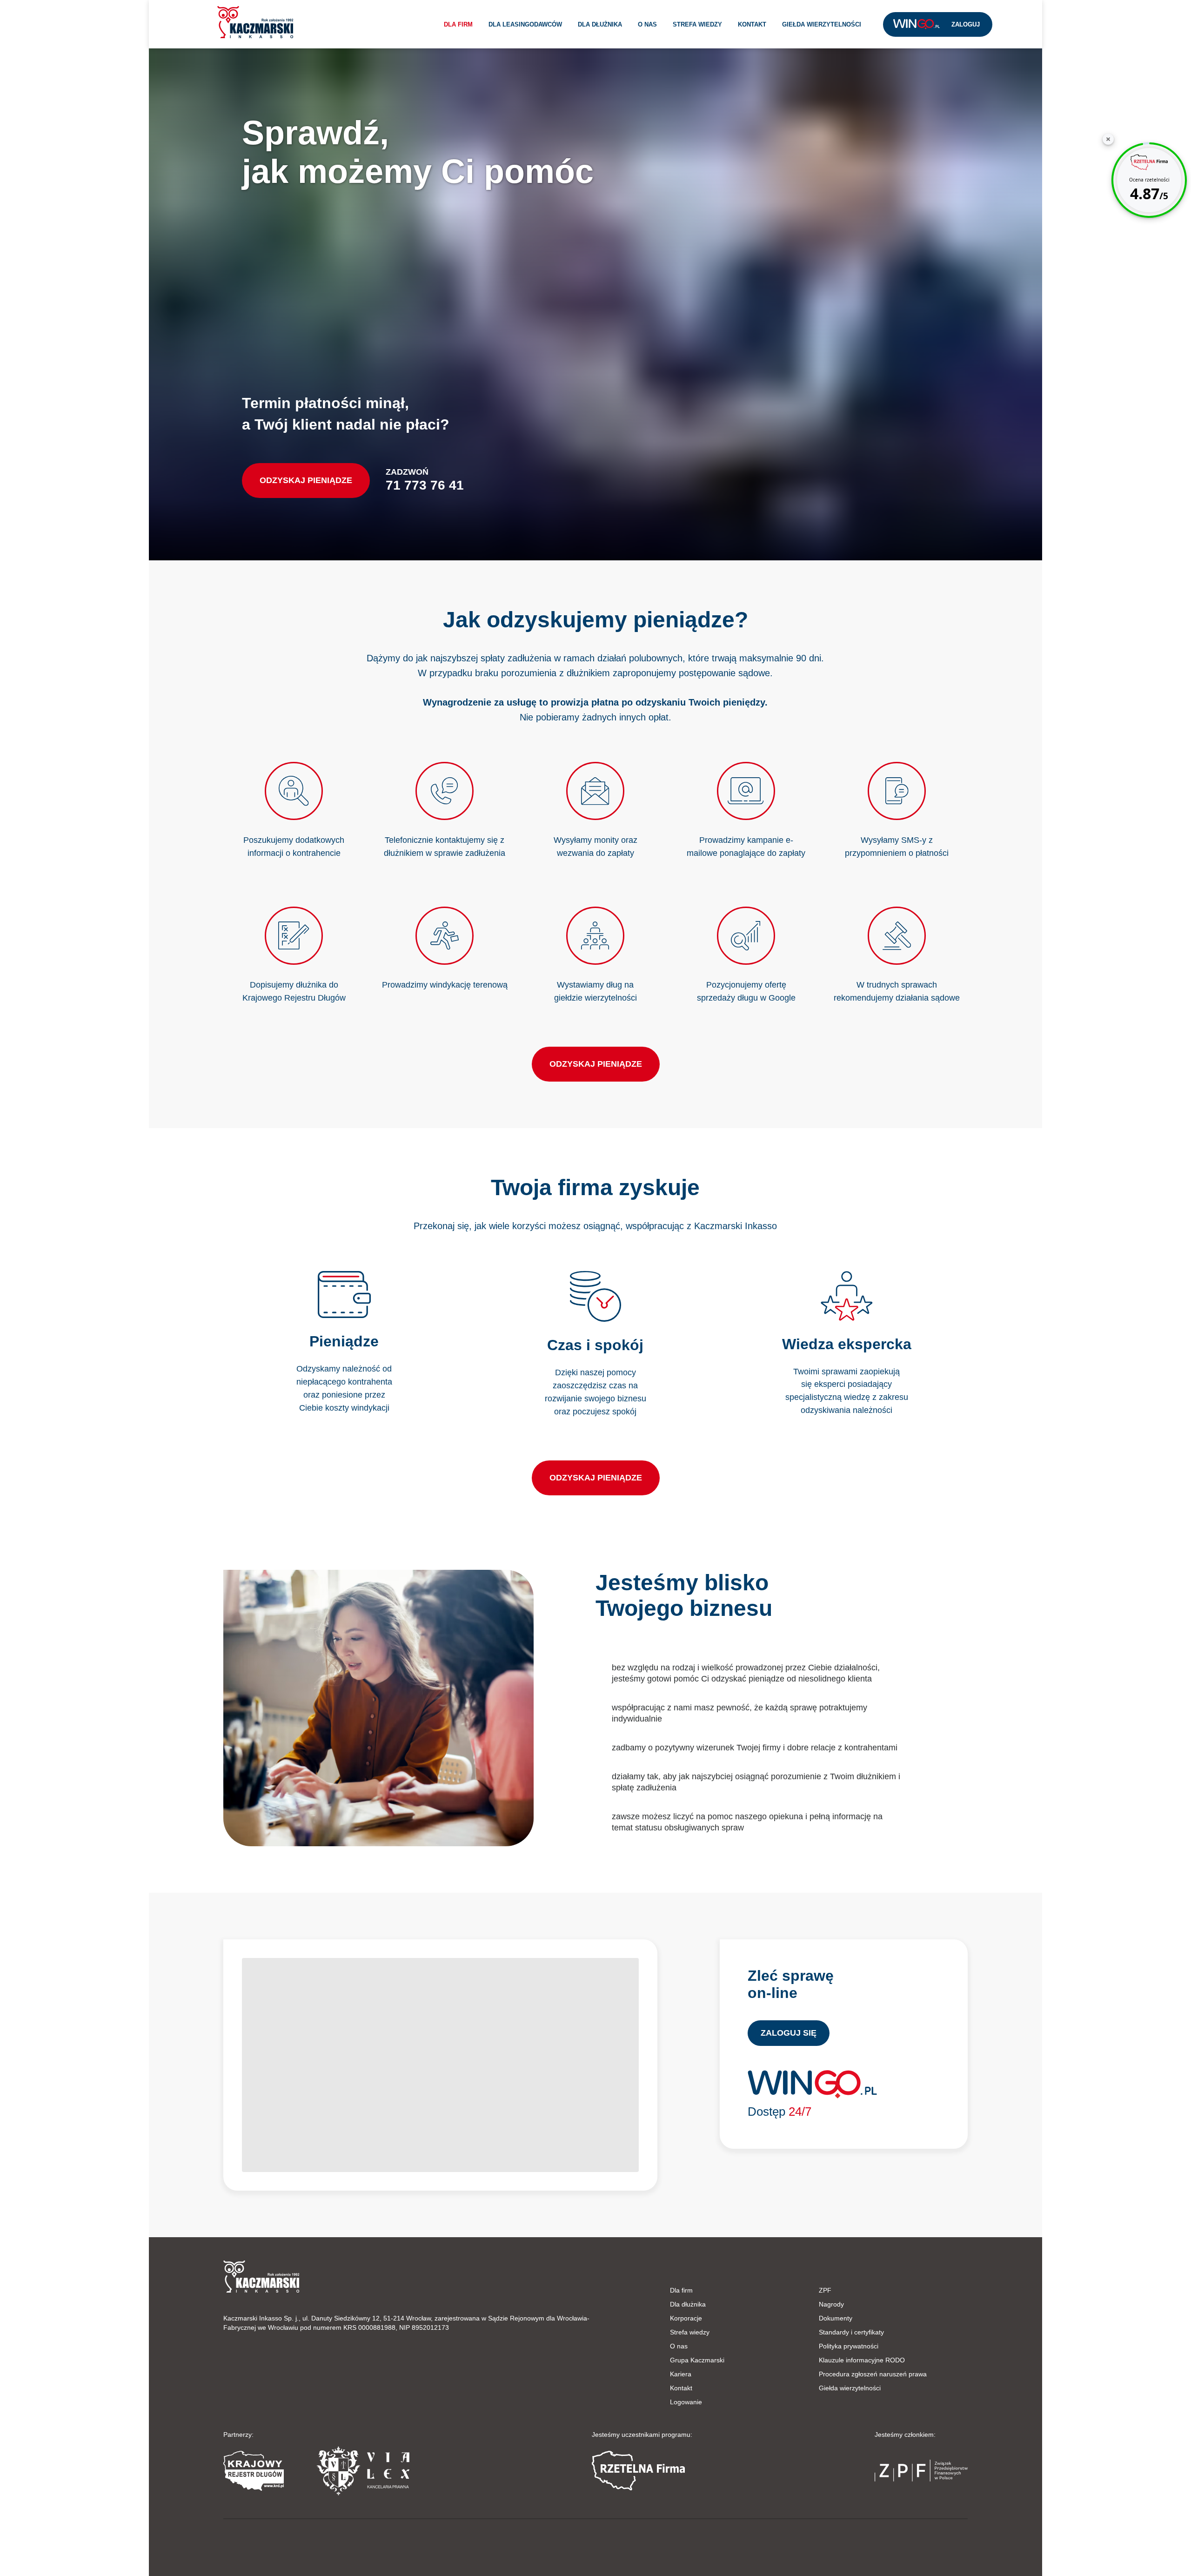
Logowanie (686, 2402)
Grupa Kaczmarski (697, 2360)
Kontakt (752, 24)
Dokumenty (836, 2318)
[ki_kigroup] (595, 2545)
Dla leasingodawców (525, 24)
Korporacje (686, 2318)
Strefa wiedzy (697, 24)
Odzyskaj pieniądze (306, 480)
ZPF (825, 2290)
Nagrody (831, 2304)
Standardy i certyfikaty (851, 2332)
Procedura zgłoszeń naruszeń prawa (873, 2374)
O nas (647, 24)
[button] (255, 22)
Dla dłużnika (600, 24)
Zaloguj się (789, 2033)
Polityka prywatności (849, 2346)
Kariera (681, 2374)
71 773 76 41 (425, 485)
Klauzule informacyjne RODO (862, 2360)
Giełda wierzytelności (822, 24)
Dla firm (458, 24)
